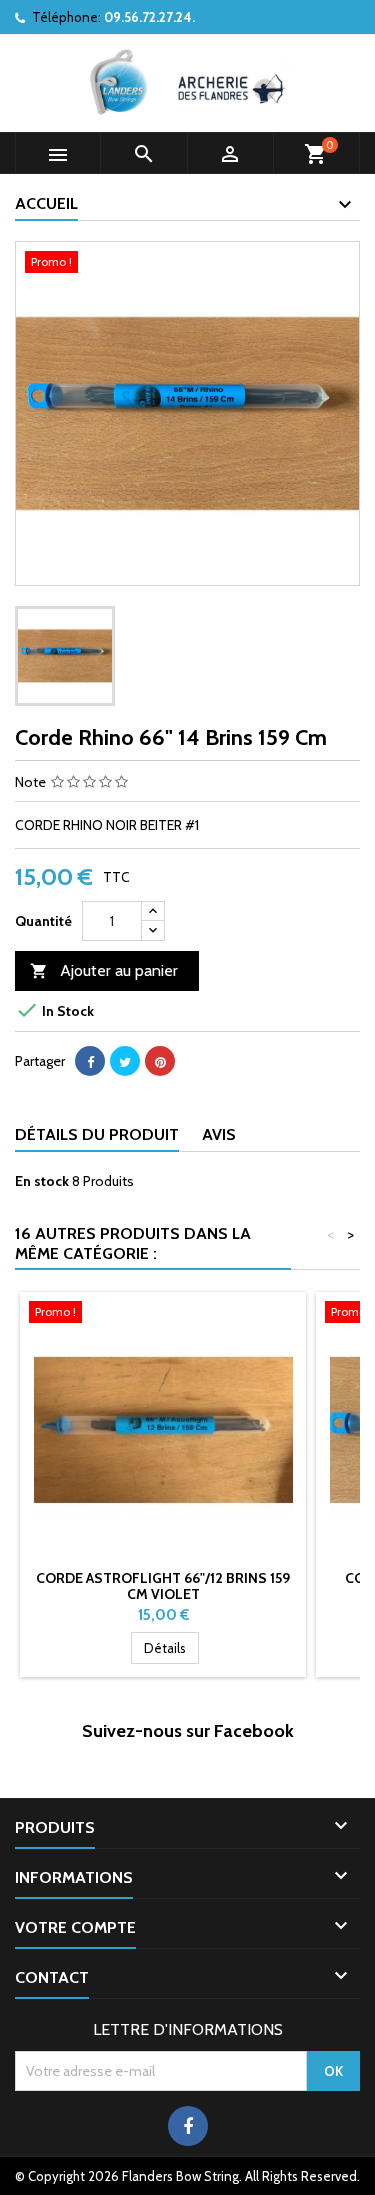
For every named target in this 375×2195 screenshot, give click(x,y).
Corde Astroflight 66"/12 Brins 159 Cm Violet (163, 1586)
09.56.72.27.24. (149, 17)
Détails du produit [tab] (97, 1134)
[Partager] (90, 1061)
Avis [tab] (219, 1134)
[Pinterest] (160, 1061)
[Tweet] (125, 1061)
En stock (42, 1181)
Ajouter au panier (104, 970)
